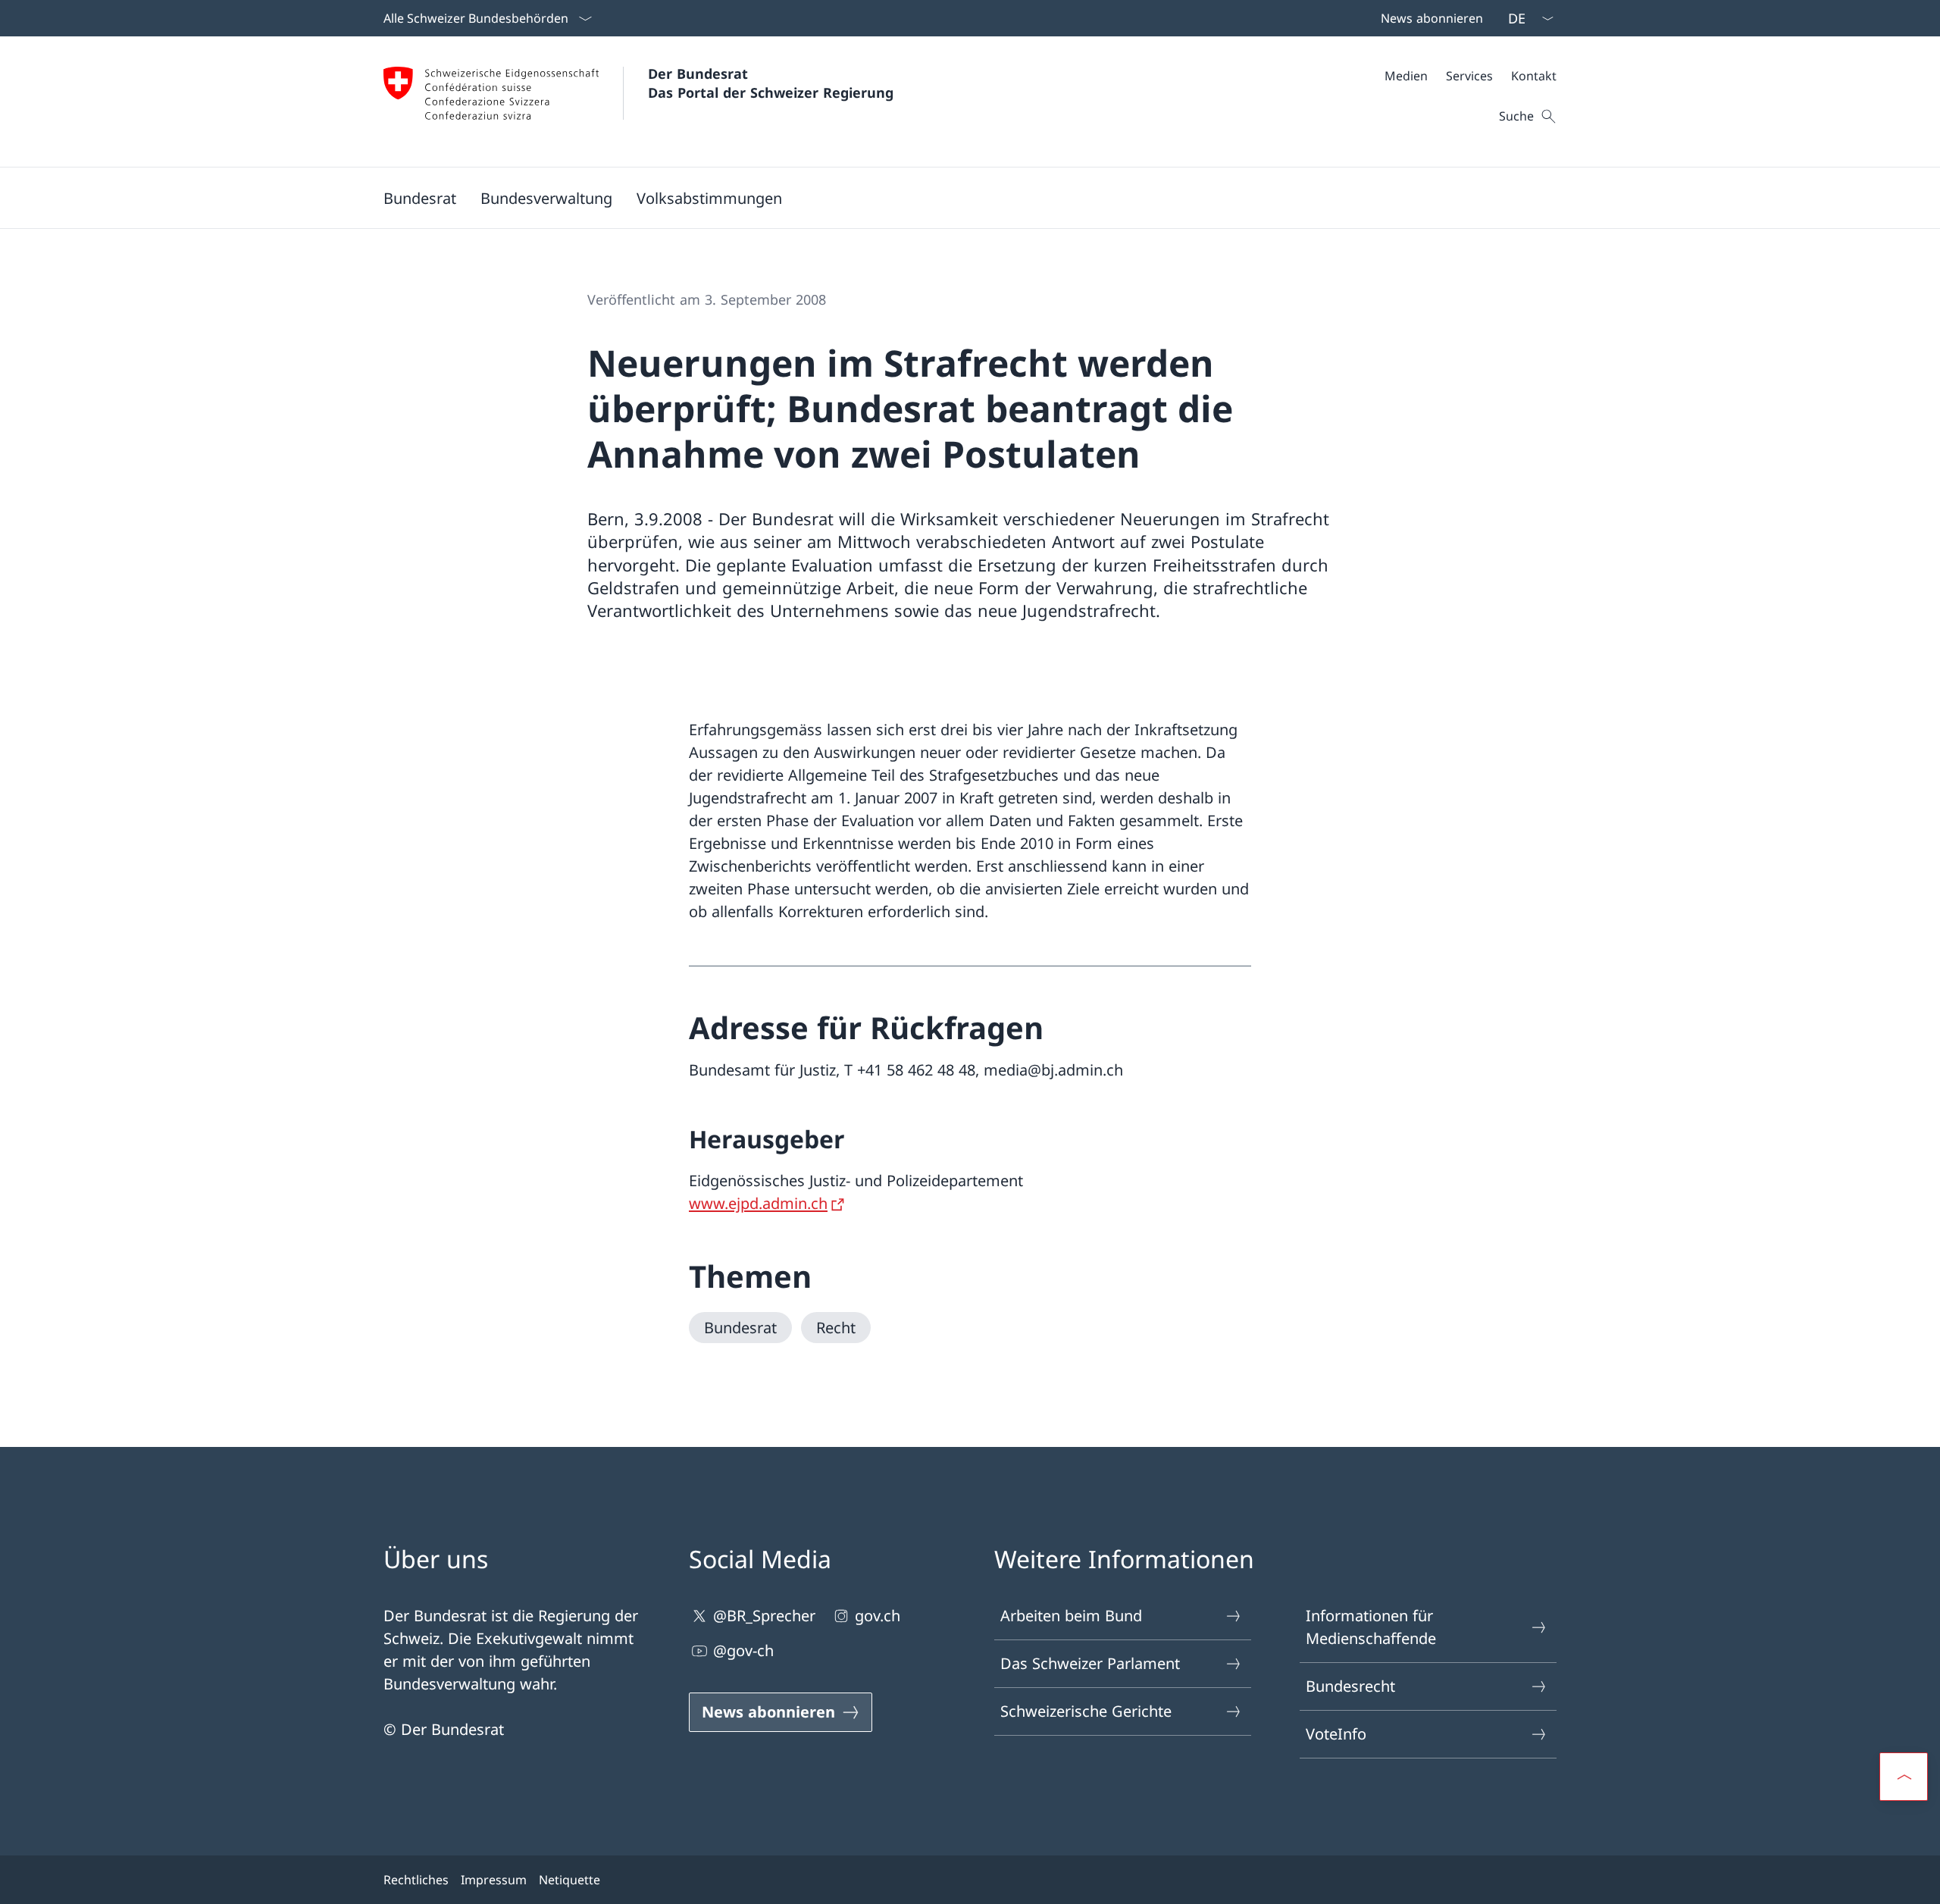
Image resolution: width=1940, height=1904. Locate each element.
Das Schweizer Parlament (1090, 1663)
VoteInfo (1336, 1734)
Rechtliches (416, 1880)
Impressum (494, 1880)
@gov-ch (743, 1650)
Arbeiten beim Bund (1071, 1616)
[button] (420, 198)
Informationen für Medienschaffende (1371, 1627)
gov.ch (878, 1616)
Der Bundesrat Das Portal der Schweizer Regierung (771, 83)
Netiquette (569, 1880)
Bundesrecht (1350, 1686)
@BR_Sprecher (764, 1616)
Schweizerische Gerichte (1086, 1711)
